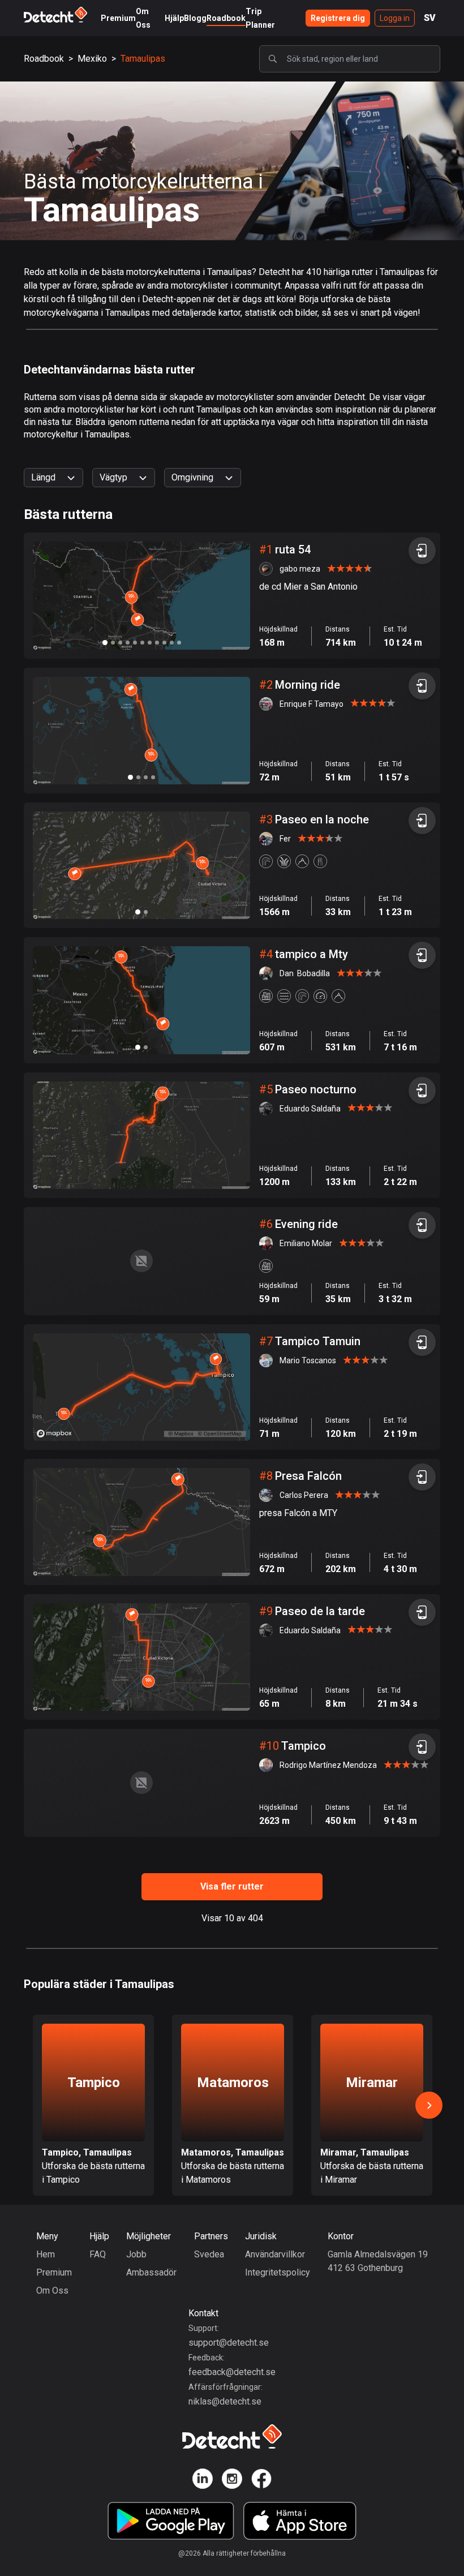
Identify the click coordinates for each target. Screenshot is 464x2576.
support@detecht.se (229, 2343)
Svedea (209, 2254)
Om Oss (52, 2291)
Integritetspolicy (278, 2272)
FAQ (98, 2254)
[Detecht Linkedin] (203, 2481)
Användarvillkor (275, 2254)
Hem (46, 2254)
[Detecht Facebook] (261, 2481)
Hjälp (174, 18)
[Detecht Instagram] (232, 2481)
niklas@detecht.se (225, 2401)
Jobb (136, 2254)
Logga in (395, 18)
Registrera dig (338, 18)
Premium (118, 18)
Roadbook (226, 18)
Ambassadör (151, 2272)
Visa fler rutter (232, 1886)
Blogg (195, 18)
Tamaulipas (143, 59)
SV (430, 18)
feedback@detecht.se (232, 2372)
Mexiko (92, 59)
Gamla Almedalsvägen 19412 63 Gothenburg (378, 2261)
